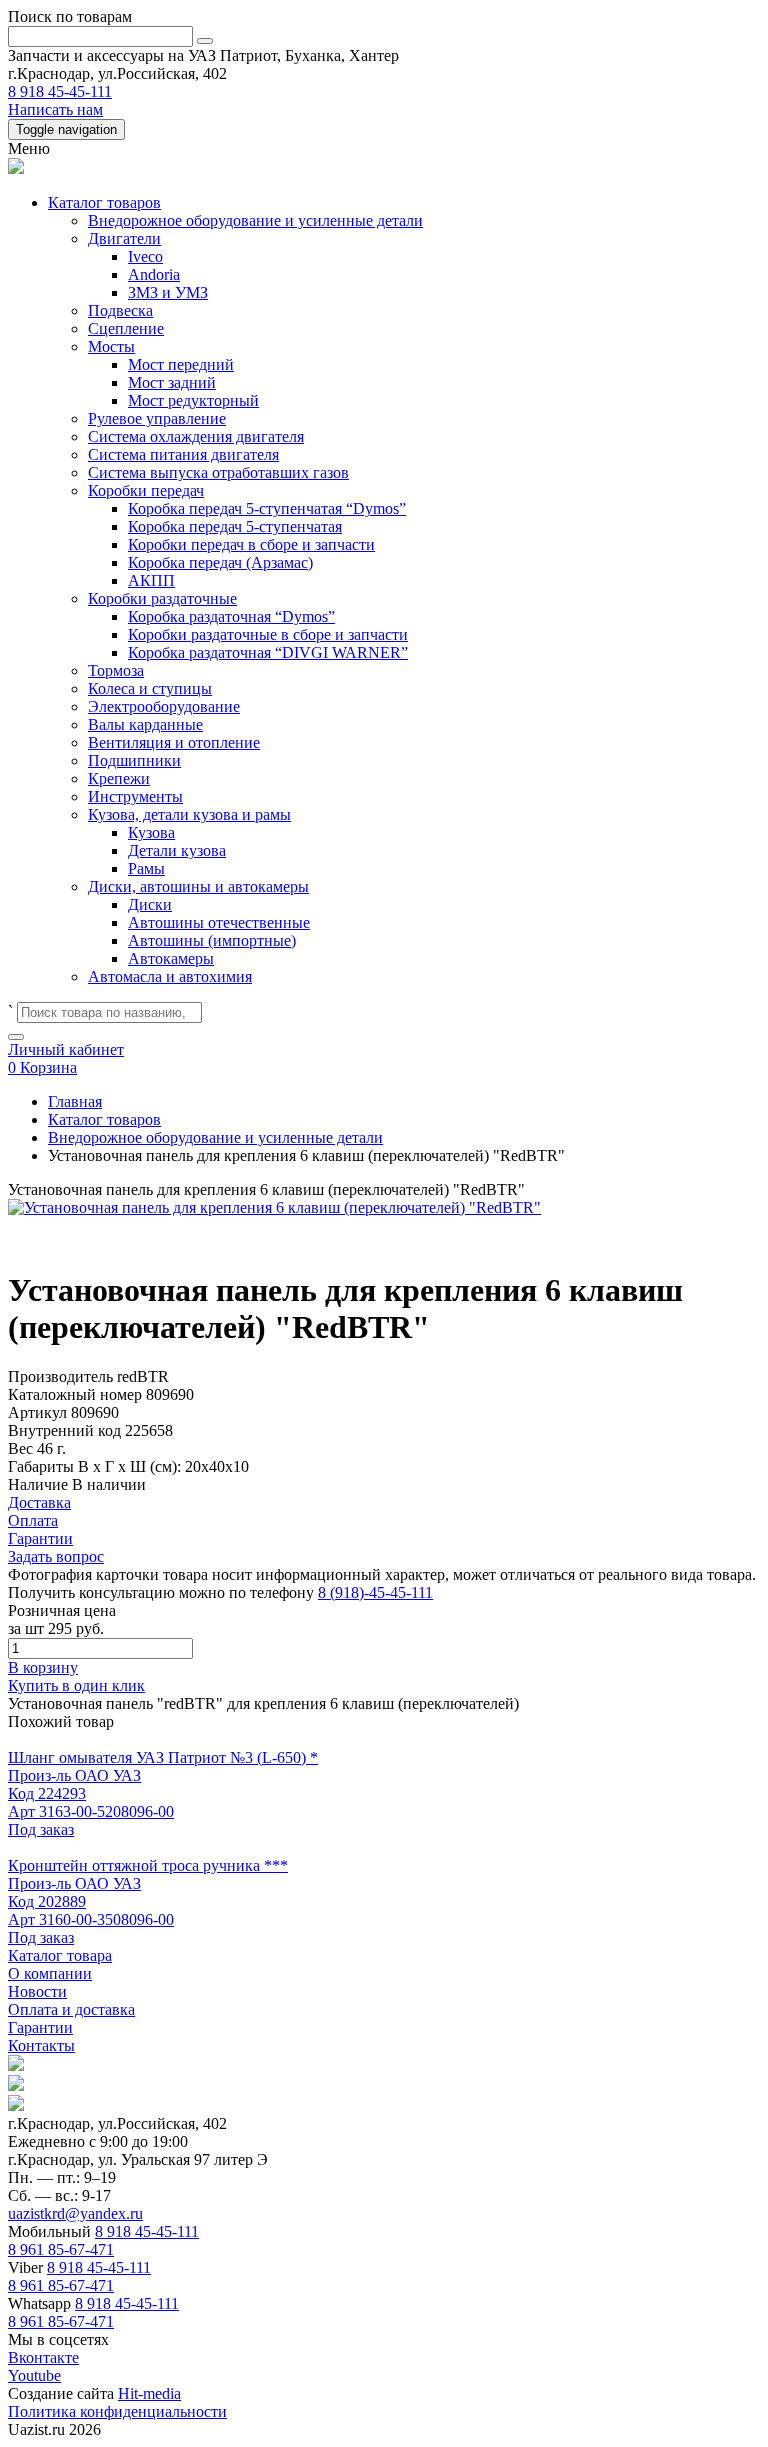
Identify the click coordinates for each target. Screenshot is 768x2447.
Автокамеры (171, 958)
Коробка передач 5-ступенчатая (235, 526)
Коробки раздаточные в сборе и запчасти (268, 634)
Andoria (154, 274)
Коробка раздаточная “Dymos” (231, 616)
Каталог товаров (104, 202)
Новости (37, 1991)
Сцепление (126, 328)
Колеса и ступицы (150, 688)
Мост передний (181, 364)
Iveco (145, 256)
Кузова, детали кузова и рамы (189, 814)
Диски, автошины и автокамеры (198, 886)
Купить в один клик (76, 1685)
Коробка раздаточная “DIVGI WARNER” (268, 652)
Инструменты (135, 796)
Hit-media (149, 2393)
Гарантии (40, 2027)
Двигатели (124, 238)
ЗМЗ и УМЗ (168, 292)
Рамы (146, 868)
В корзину (43, 1667)
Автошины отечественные (219, 922)
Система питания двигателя (183, 454)
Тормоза (116, 670)
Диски (150, 904)
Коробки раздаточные (162, 598)
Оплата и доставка (71, 2009)
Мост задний (172, 382)
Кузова (151, 832)
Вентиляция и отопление (174, 742)
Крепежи (119, 778)
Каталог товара (60, 1955)
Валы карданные (145, 724)
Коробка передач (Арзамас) (220, 562)
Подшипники (134, 760)
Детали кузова (177, 850)
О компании (50, 1973)
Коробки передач (146, 490)
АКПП (151, 580)
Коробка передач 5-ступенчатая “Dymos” (267, 508)
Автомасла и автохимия (170, 976)
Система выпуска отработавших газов (218, 472)
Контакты (41, 2045)
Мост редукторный (193, 400)
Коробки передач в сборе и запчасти (251, 544)
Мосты (111, 346)
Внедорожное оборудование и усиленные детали (255, 220)
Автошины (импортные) (212, 940)
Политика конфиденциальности (117, 2411)
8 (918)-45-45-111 (375, 1592)
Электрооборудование (164, 706)
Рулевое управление (157, 418)
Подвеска (120, 310)
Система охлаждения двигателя (196, 436)
